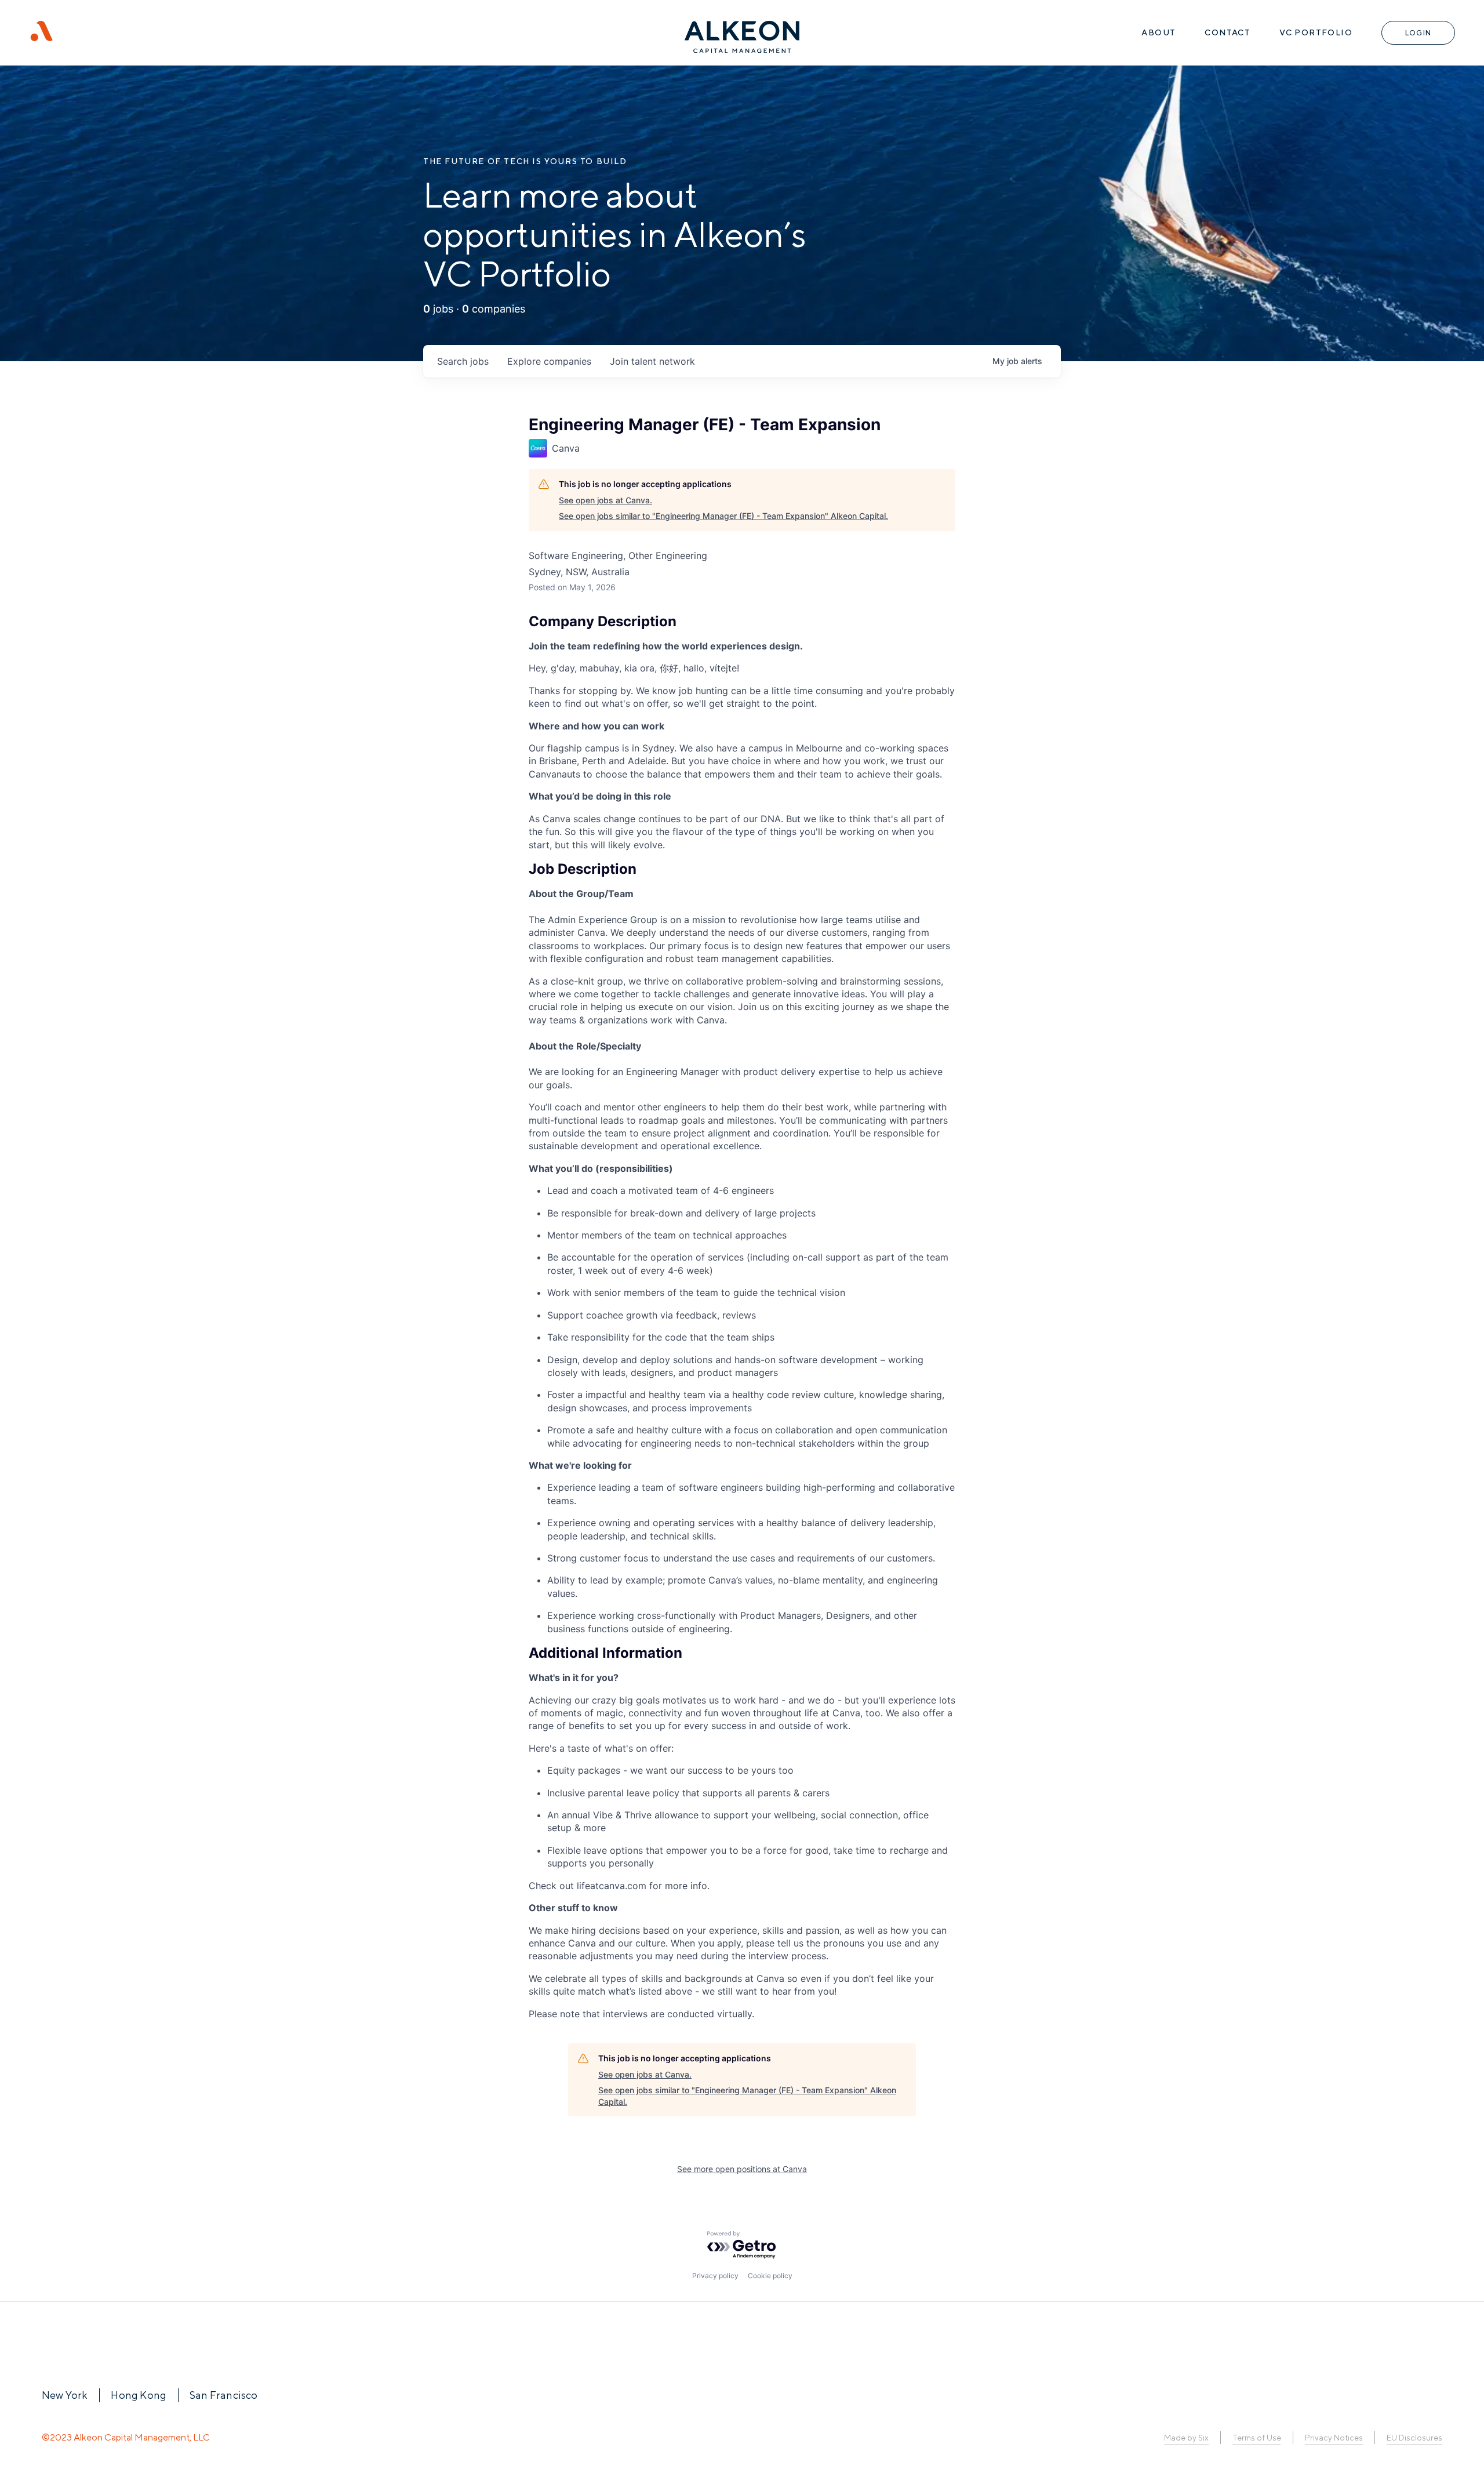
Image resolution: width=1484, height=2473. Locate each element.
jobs (463, 361)
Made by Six (1186, 2438)
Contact (1227, 32)
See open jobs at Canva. (605, 500)
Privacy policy (715, 2276)
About (1159, 32)
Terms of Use (1256, 2438)
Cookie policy (770, 2276)
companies (549, 361)
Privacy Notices (1334, 2438)
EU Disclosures (1414, 2438)
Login (1418, 33)
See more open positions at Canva (742, 2169)
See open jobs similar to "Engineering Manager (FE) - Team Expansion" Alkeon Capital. (723, 516)
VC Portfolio (1316, 32)
